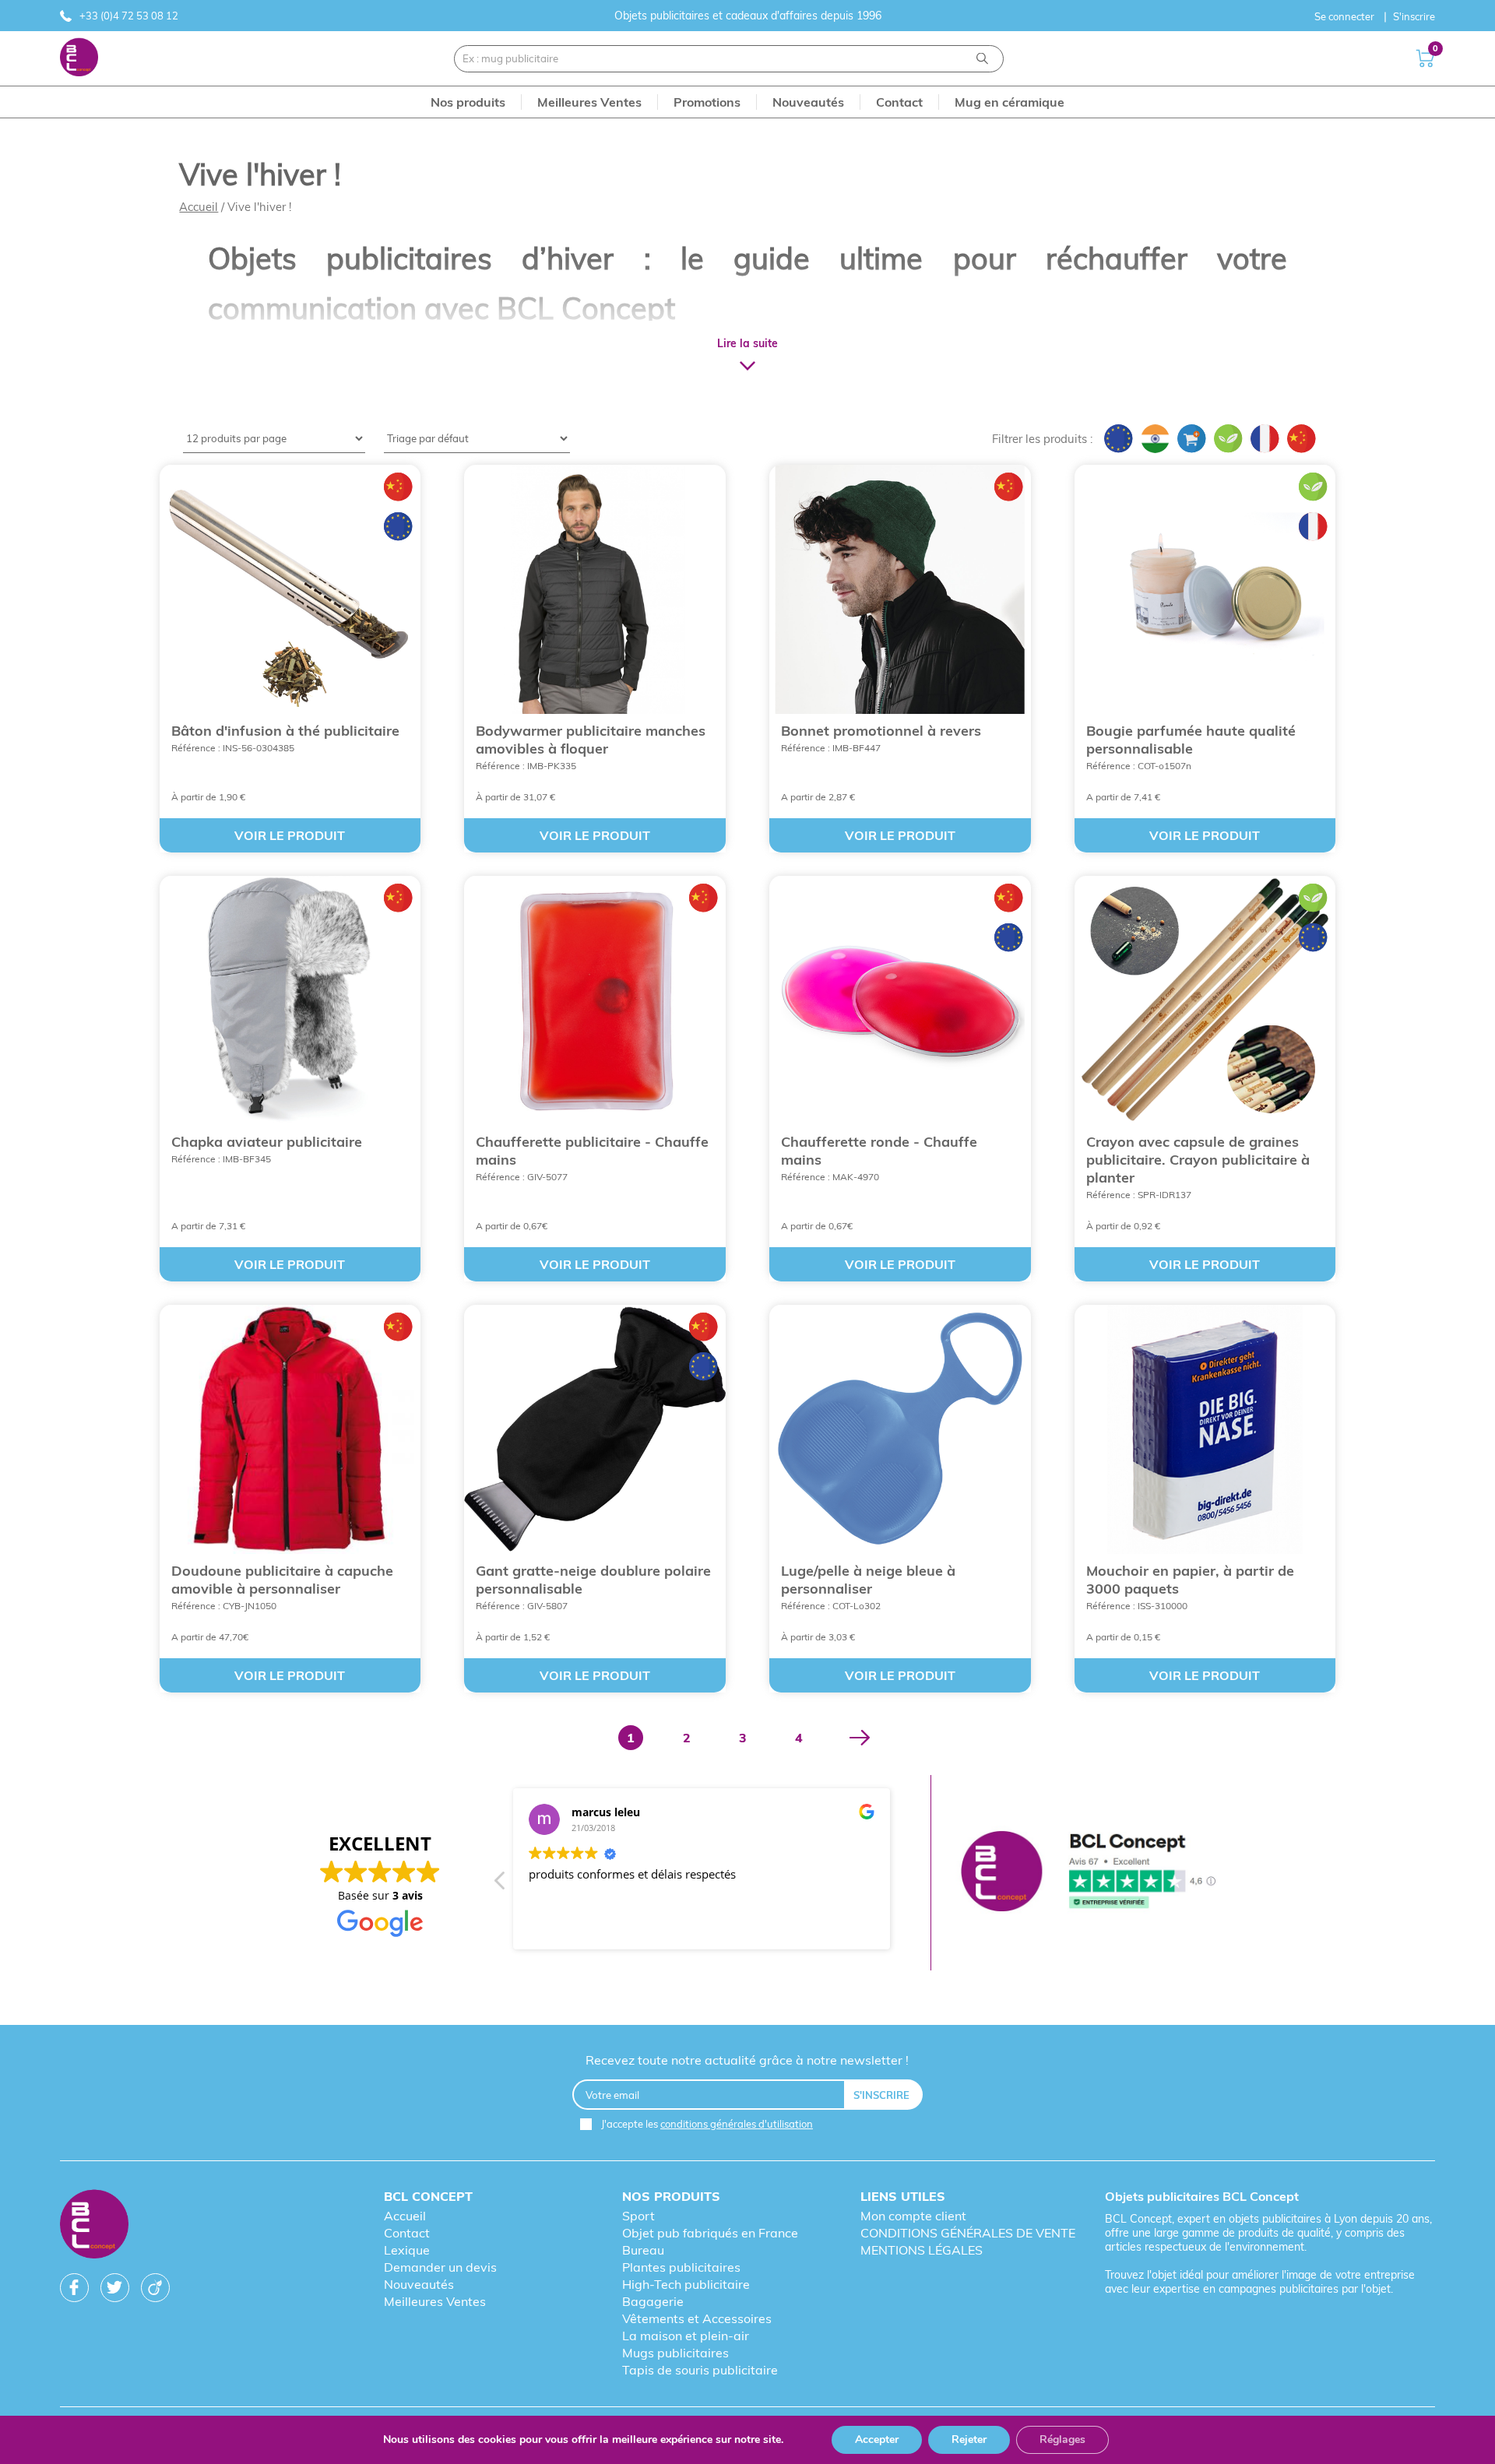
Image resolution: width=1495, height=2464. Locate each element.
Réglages (1062, 2439)
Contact (407, 2233)
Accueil (199, 207)
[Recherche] (982, 59)
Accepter (877, 2439)
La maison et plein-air (686, 2336)
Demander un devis (440, 2267)
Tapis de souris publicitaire (700, 2370)
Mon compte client (913, 2216)
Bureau (643, 2250)
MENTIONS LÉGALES (922, 2250)
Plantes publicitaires (681, 2267)
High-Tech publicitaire (686, 2284)
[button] (501, 1885)
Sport (638, 2216)
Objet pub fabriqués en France (710, 2233)
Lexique (407, 2250)
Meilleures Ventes (435, 2301)
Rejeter (969, 2439)
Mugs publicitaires (675, 2353)
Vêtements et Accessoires (697, 2318)
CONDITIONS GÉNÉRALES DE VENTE (968, 2233)
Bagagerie (653, 2301)
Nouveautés (419, 2284)
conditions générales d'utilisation (737, 2124)
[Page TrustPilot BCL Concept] (1088, 1873)
